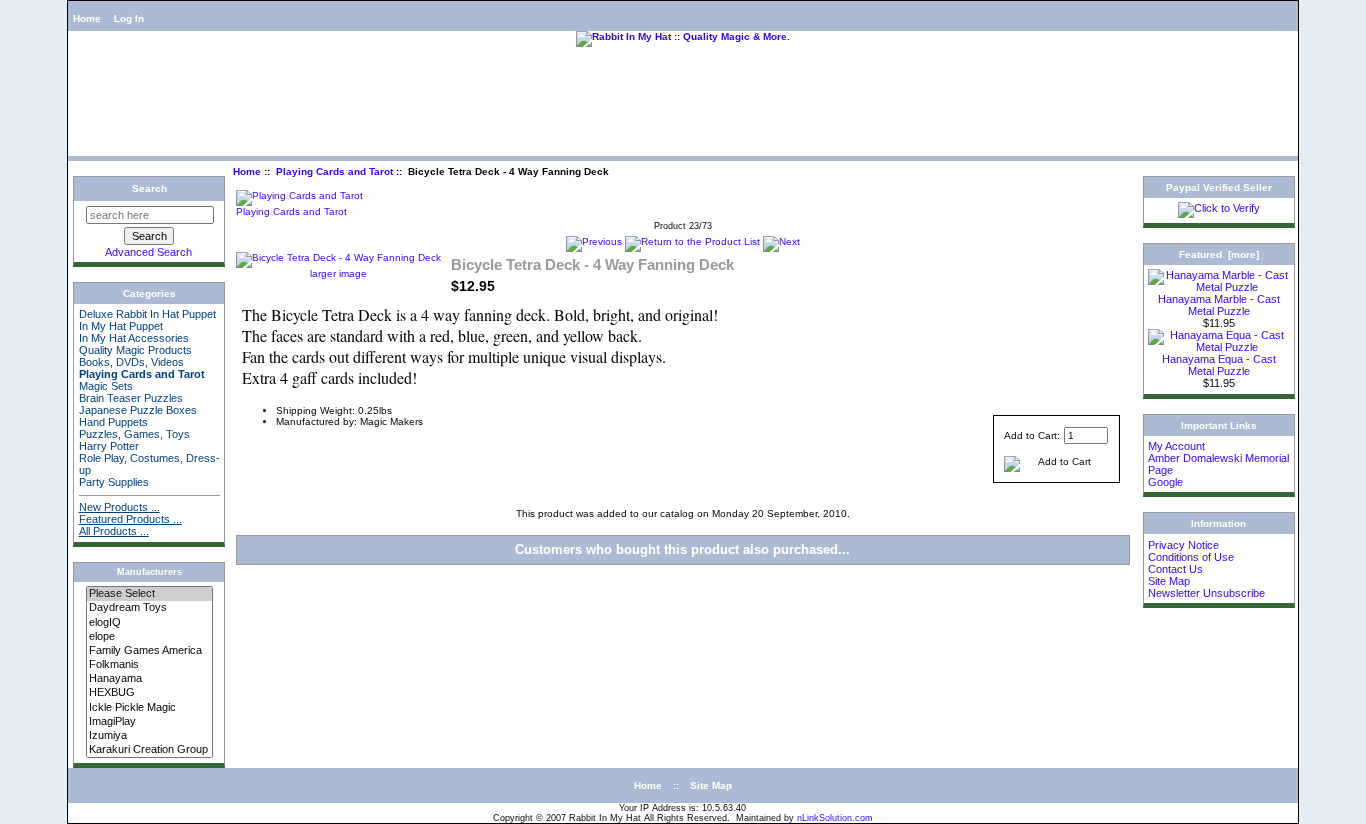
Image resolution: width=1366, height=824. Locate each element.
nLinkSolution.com (835, 818)
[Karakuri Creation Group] (149, 750)
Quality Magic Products (135, 350)
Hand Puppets (113, 422)
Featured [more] (1219, 254)
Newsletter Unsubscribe (1206, 593)
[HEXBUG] (149, 693)
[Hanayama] (149, 679)
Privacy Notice (1183, 545)
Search (149, 188)
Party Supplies (114, 482)
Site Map (1169, 581)
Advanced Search (148, 252)
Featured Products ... (130, 519)
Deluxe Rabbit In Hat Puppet (147, 314)
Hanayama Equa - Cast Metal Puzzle (1219, 365)
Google (1165, 482)
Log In (129, 18)
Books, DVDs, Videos (131, 362)
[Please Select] (149, 594)
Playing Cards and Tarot (334, 171)
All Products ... (114, 531)
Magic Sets (106, 386)
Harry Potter (109, 446)
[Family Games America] (149, 651)
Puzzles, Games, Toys (134, 434)
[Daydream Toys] (149, 608)
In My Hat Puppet (121, 326)
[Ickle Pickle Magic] (149, 708)
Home (87, 18)
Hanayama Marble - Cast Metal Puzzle (1219, 305)
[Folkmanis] (149, 665)
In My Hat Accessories (134, 338)
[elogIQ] (149, 623)
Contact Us (1175, 569)
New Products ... (119, 507)
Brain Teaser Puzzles (131, 398)
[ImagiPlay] (149, 722)
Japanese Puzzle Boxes (138, 410)
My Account (1176, 446)
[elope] (149, 637)
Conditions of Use (1191, 557)
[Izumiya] (149, 736)
